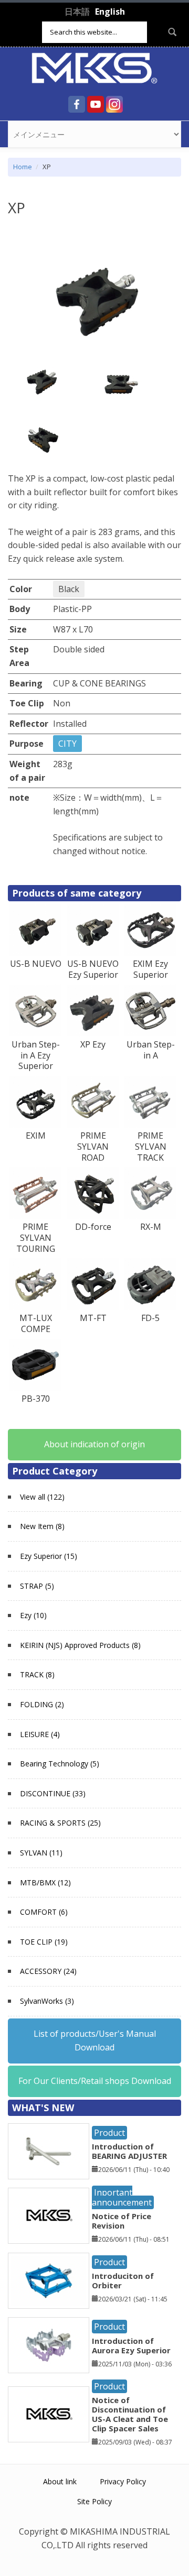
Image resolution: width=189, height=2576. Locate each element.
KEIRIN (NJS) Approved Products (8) (80, 1645)
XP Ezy (93, 1044)
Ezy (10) (33, 1615)
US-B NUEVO (36, 964)
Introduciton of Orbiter (123, 2280)
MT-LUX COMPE (36, 1323)
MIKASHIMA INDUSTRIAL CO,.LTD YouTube (96, 104)
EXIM (36, 1136)
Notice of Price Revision (122, 2221)
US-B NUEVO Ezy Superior (93, 969)
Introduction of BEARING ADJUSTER (129, 2151)
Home (23, 167)
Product (109, 2133)
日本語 (77, 12)
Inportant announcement (122, 2197)
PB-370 (36, 1399)
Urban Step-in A (151, 1050)
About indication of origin (94, 1444)
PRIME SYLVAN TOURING (36, 1238)
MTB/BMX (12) (45, 1882)
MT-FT (93, 1318)
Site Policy (94, 2501)
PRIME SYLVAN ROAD (93, 1147)
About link (60, 2481)
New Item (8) (42, 1526)
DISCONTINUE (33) (53, 1793)
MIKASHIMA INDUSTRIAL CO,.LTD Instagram (114, 104)
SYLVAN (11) (41, 1853)
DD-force (93, 1227)
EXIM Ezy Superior (150, 969)
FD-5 (150, 1318)
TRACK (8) (37, 1674)
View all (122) (42, 1497)
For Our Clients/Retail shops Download (95, 2081)
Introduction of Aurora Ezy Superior (131, 2345)
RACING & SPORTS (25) (60, 1823)
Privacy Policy (123, 2481)
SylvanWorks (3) (47, 2001)
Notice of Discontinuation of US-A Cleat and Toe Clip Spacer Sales (130, 2414)
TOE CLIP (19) (44, 1942)
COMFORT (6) (44, 1912)
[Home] (94, 67)
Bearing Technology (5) (60, 1764)
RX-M (151, 1227)
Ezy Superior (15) (49, 1556)
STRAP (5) (37, 1586)
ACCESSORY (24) (48, 1971)
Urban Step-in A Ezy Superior (36, 1055)
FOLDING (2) (42, 1704)
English (110, 12)
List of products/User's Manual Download (95, 2040)
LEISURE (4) (40, 1734)
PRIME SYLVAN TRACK (151, 1147)
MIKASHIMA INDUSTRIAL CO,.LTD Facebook (77, 104)
